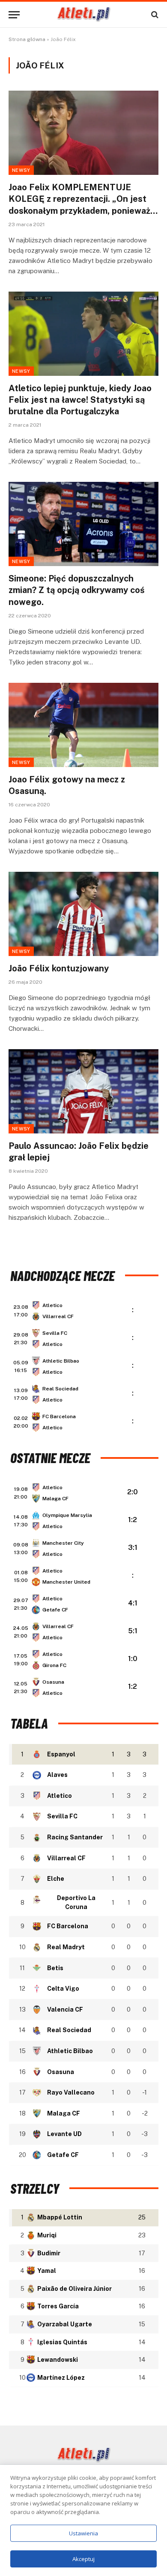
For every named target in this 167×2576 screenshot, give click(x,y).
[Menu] (14, 15)
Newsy (21, 170)
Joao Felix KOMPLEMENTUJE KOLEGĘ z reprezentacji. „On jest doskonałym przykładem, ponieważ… (83, 199)
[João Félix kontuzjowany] (83, 914)
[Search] (154, 15)
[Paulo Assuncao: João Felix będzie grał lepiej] (83, 1091)
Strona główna (27, 39)
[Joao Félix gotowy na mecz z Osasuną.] (83, 725)
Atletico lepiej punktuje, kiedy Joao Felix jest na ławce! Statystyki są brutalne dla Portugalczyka (80, 400)
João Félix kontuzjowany (60, 968)
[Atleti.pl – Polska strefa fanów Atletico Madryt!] (84, 15)
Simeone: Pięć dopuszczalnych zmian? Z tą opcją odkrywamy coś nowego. (77, 590)
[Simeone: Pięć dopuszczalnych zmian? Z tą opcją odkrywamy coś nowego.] (83, 524)
